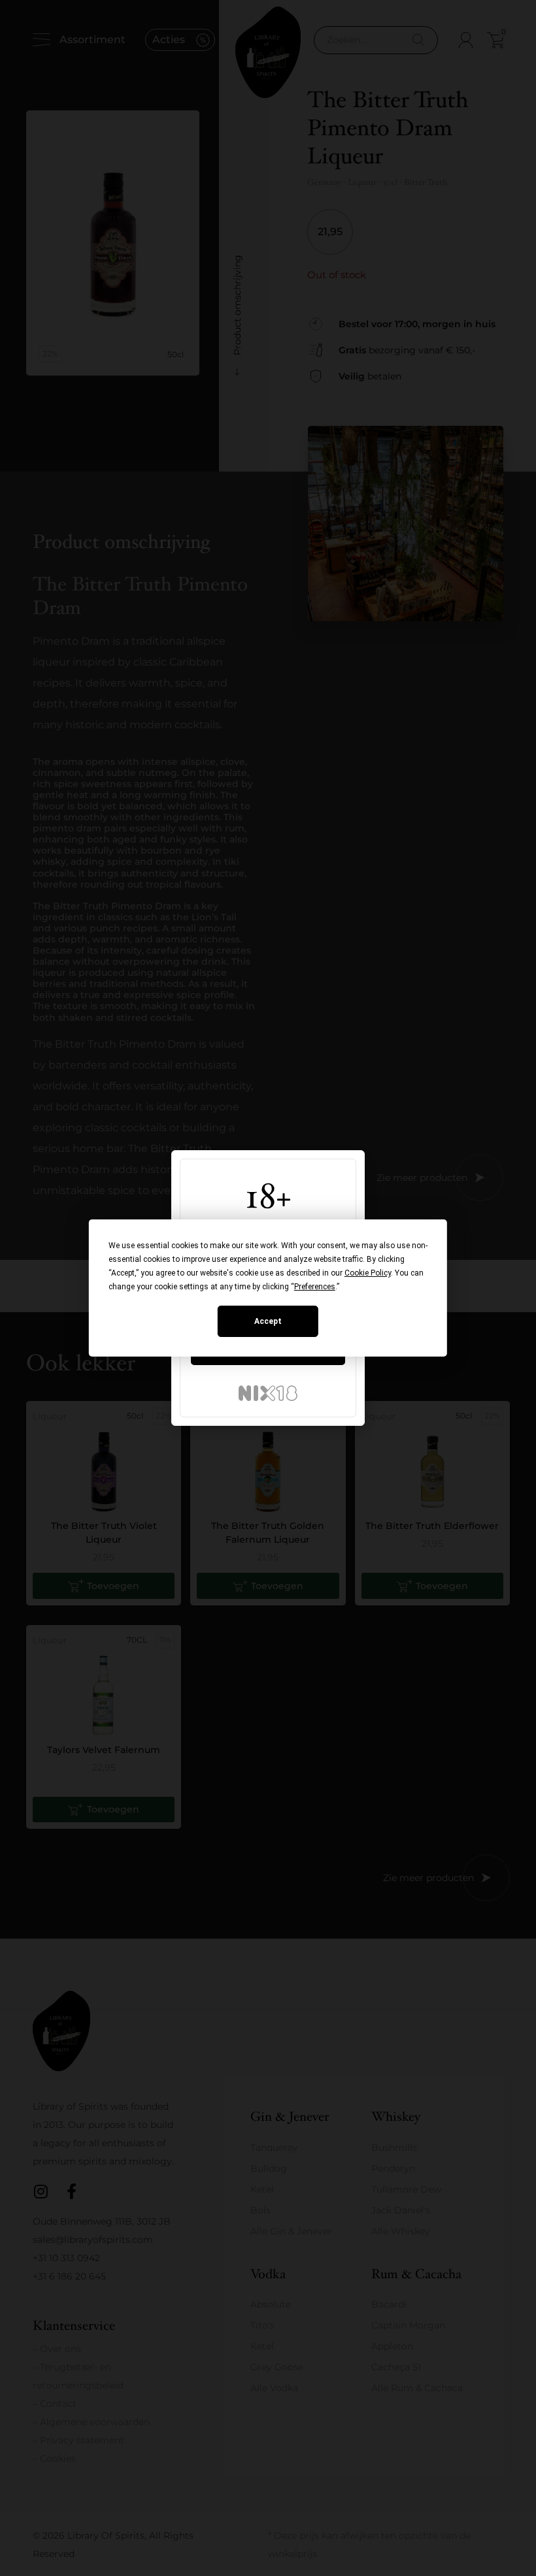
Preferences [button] (315, 1287)
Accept (268, 1321)
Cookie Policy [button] (368, 1273)
